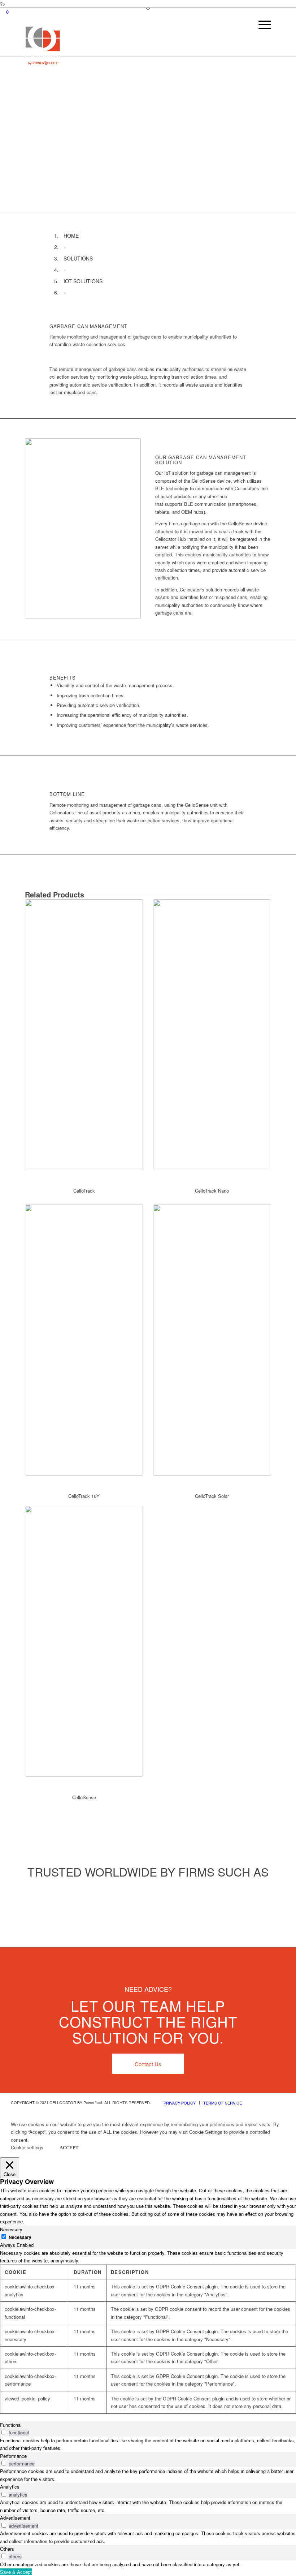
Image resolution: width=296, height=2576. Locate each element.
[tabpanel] (148, 2331)
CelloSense (84, 1797)
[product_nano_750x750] (212, 1035)
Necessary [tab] (11, 2229)
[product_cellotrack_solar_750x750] (212, 1340)
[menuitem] (261, 40)
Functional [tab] (11, 2425)
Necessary (20, 2237)
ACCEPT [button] (69, 2148)
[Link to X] (258, 2102)
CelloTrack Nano (212, 1191)
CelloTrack (84, 1191)
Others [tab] (7, 2549)
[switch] (4, 2432)
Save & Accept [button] (16, 2572)
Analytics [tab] (10, 2487)
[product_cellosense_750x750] (84, 1641)
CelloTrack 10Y (84, 1496)
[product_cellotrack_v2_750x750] (84, 1035)
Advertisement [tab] (15, 2518)
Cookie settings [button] (27, 2147)
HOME (71, 236)
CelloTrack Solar (212, 1496)
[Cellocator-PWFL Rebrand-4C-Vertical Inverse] (43, 45)
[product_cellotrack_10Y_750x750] (84, 1340)
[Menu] (261, 40)
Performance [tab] (13, 2456)
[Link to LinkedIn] (280, 2102)
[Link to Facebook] (269, 2102)
